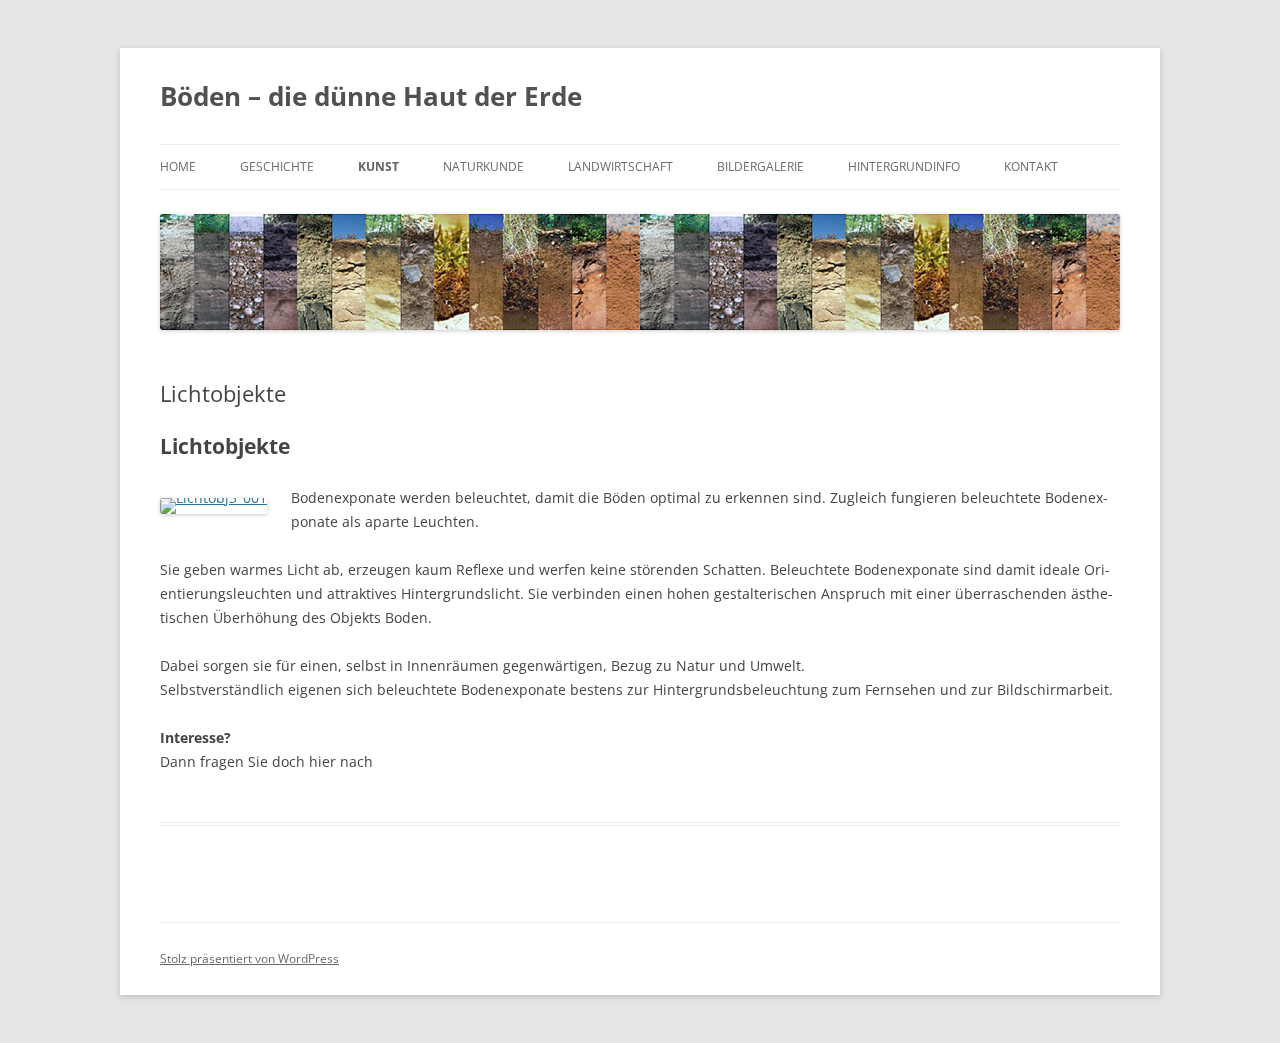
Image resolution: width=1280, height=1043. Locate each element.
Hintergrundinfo (904, 166)
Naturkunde (483, 166)
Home (178, 166)
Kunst (378, 166)
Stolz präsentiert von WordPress (249, 958)
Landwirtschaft (620, 166)
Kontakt (1031, 166)
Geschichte (277, 166)
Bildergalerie (760, 166)
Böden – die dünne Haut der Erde (371, 96)
